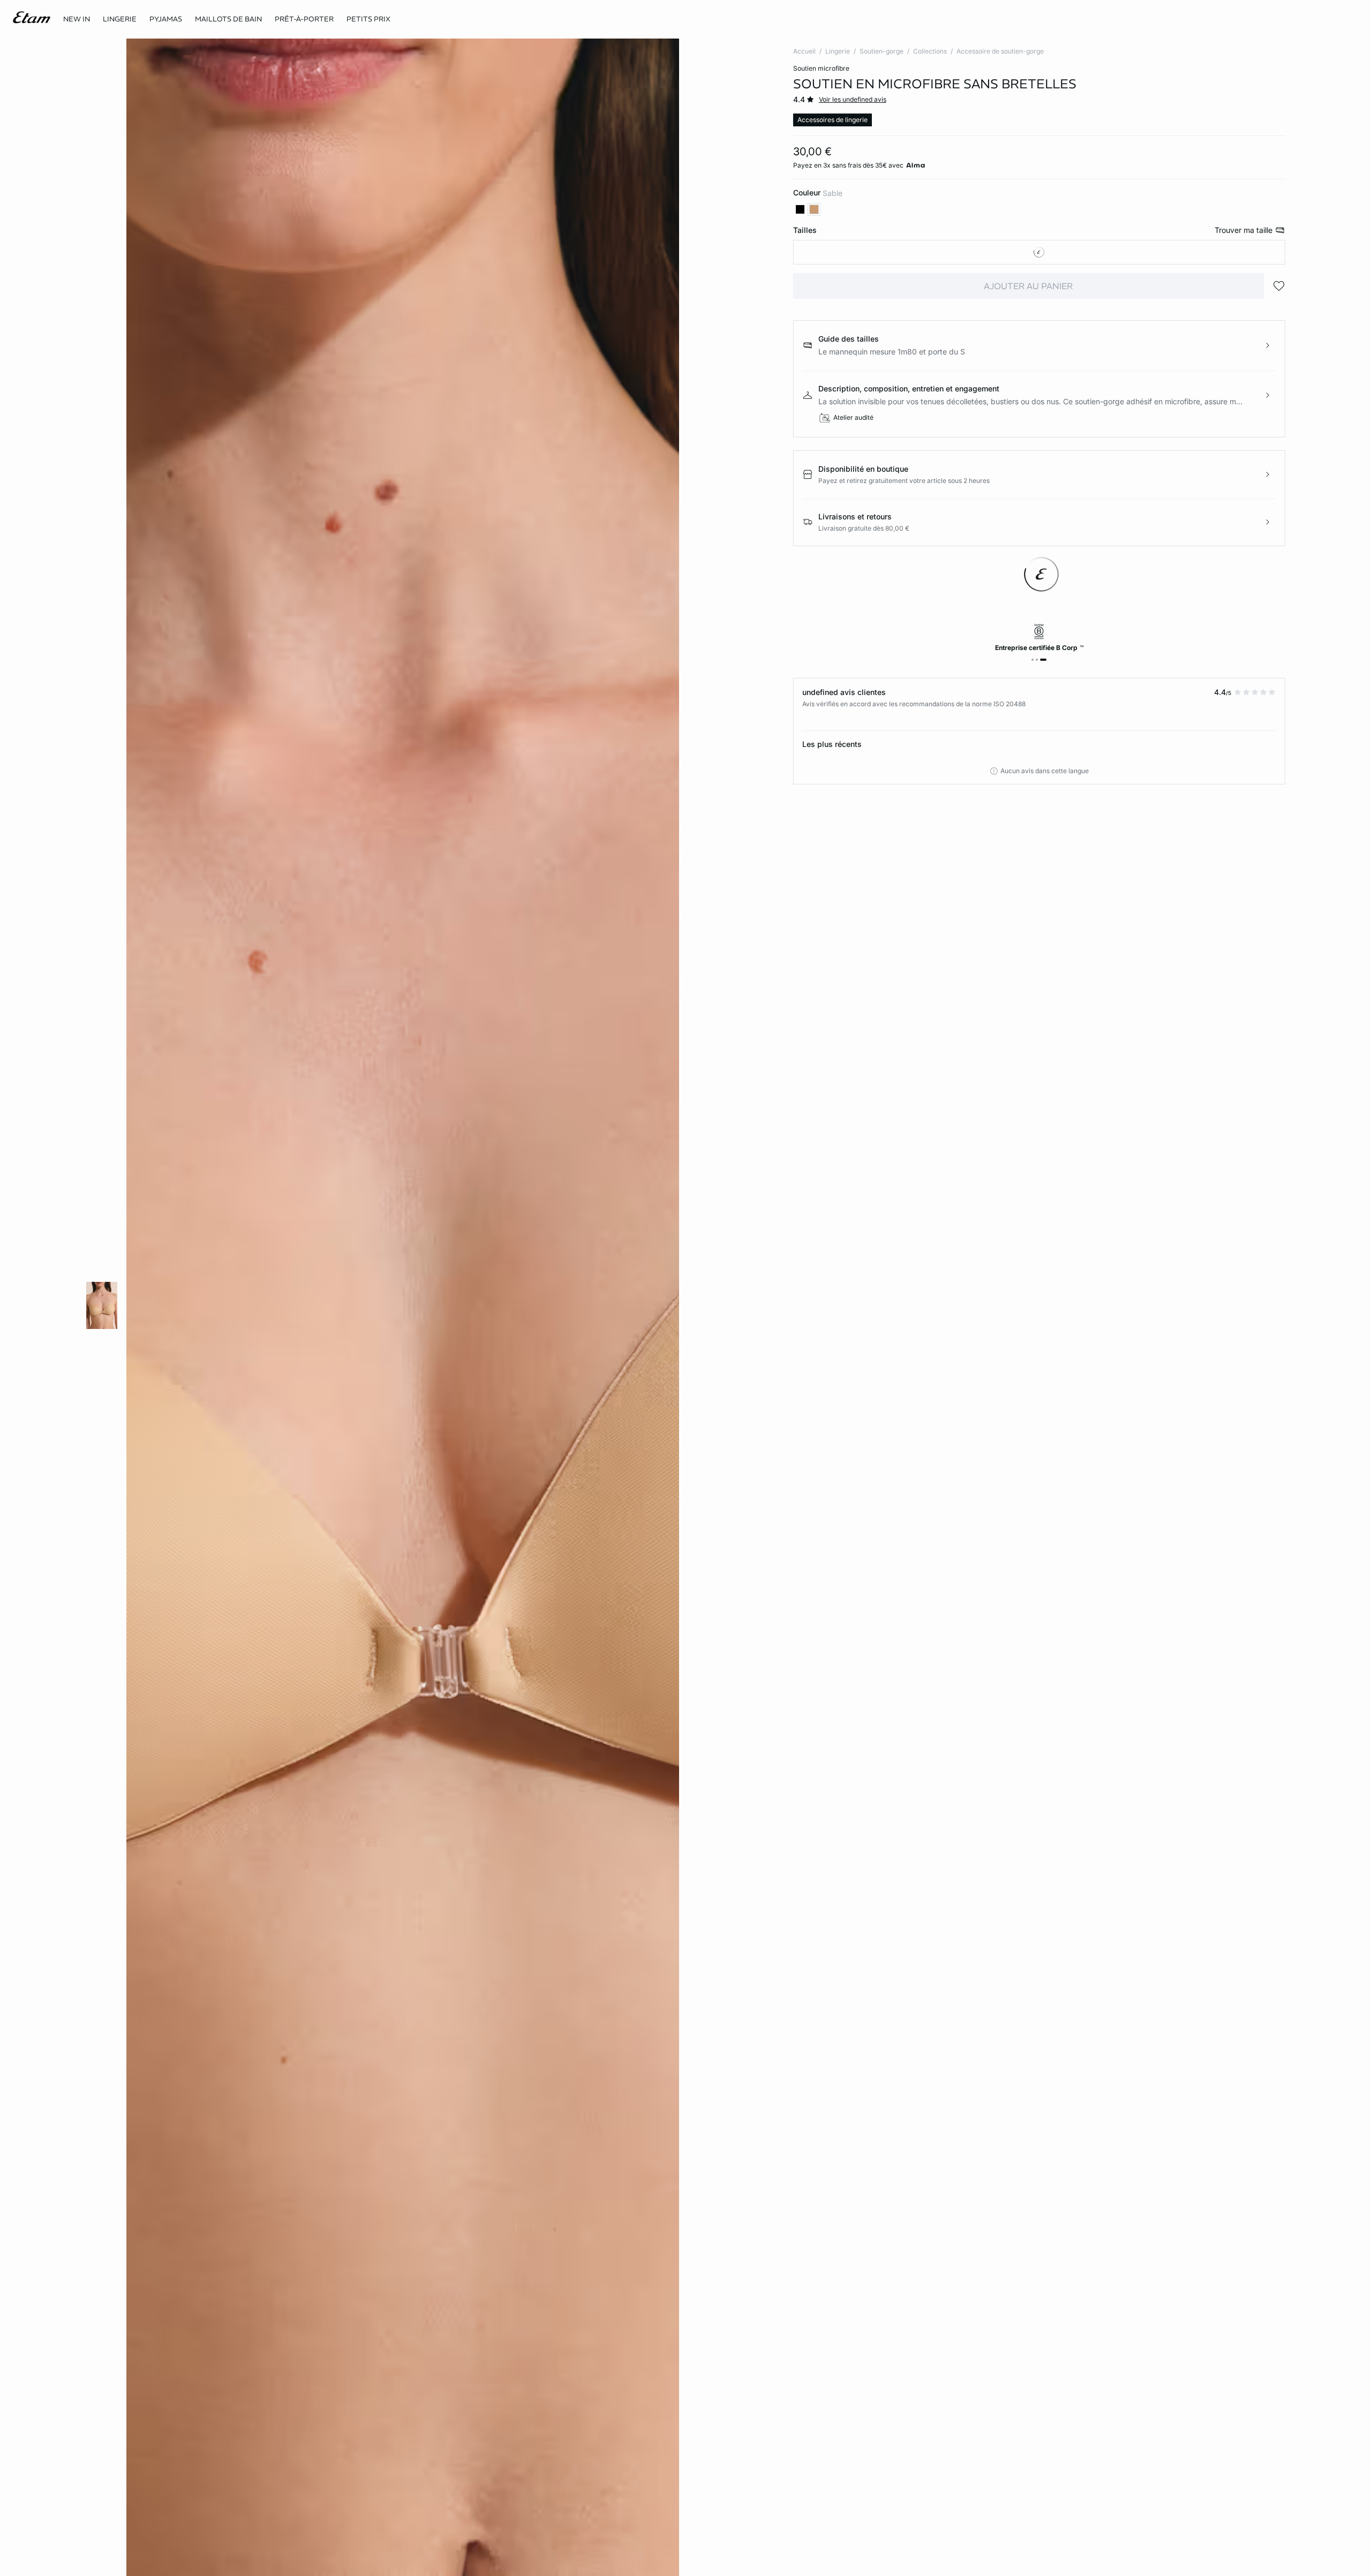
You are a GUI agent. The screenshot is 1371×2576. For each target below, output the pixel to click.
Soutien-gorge (882, 51)
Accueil (804, 51)
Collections (930, 51)
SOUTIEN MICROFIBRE (821, 68)
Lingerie (838, 51)
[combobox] (1039, 252)
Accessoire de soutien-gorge (1000, 51)
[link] (77, 19)
